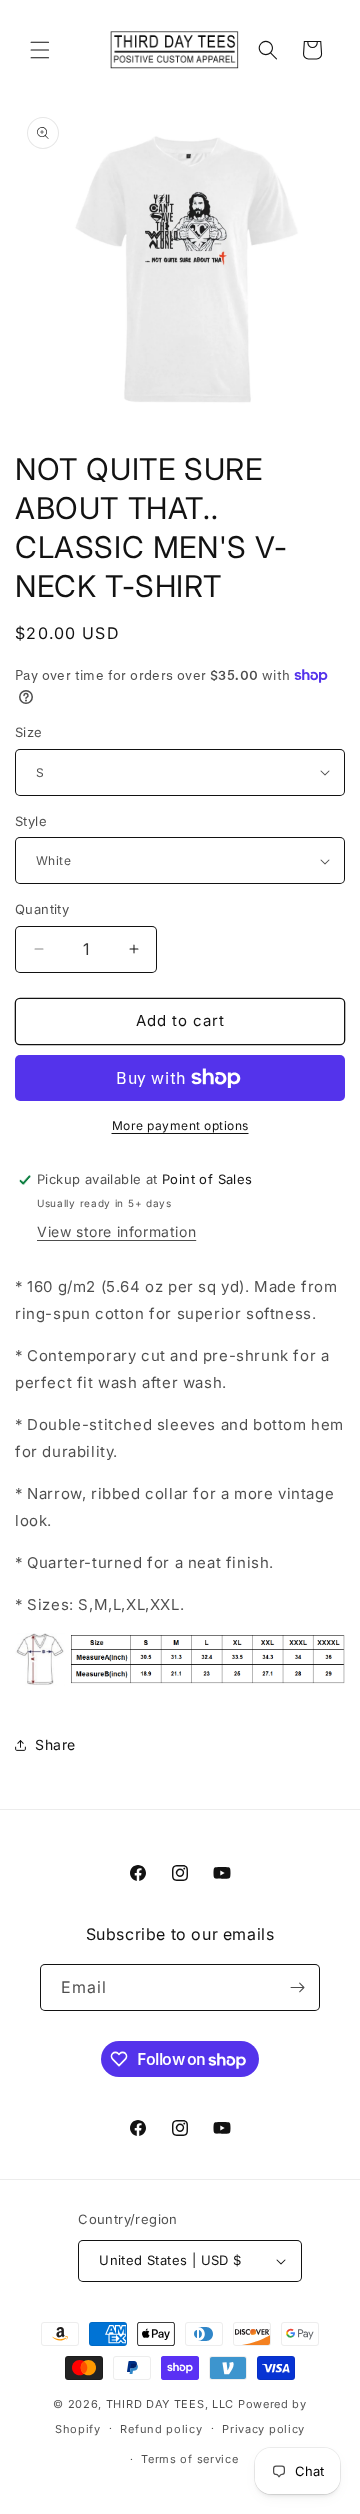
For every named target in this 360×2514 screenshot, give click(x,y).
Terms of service (189, 2459)
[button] (40, 50)
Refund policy (161, 2429)
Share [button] (55, 1744)
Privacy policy (263, 2429)
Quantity (42, 909)
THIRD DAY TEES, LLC (170, 2404)
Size (29, 732)
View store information (116, 1231)
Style (31, 821)
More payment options (180, 1125)
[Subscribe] (297, 1987)
